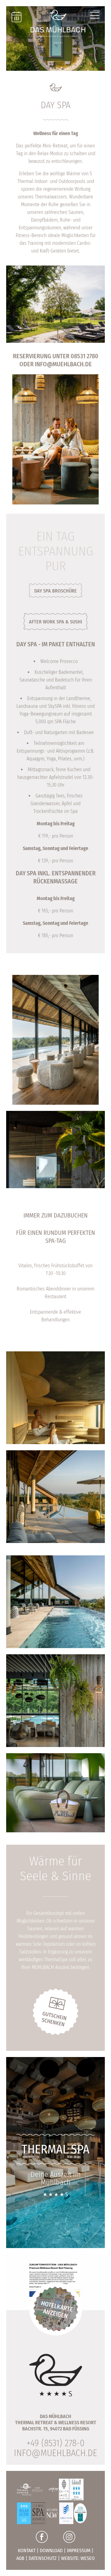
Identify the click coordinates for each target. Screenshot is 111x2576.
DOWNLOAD (51, 2550)
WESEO (88, 2558)
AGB (20, 2558)
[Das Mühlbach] (58, 26)
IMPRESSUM (79, 2550)
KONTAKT (27, 2550)
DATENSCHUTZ (43, 2558)
